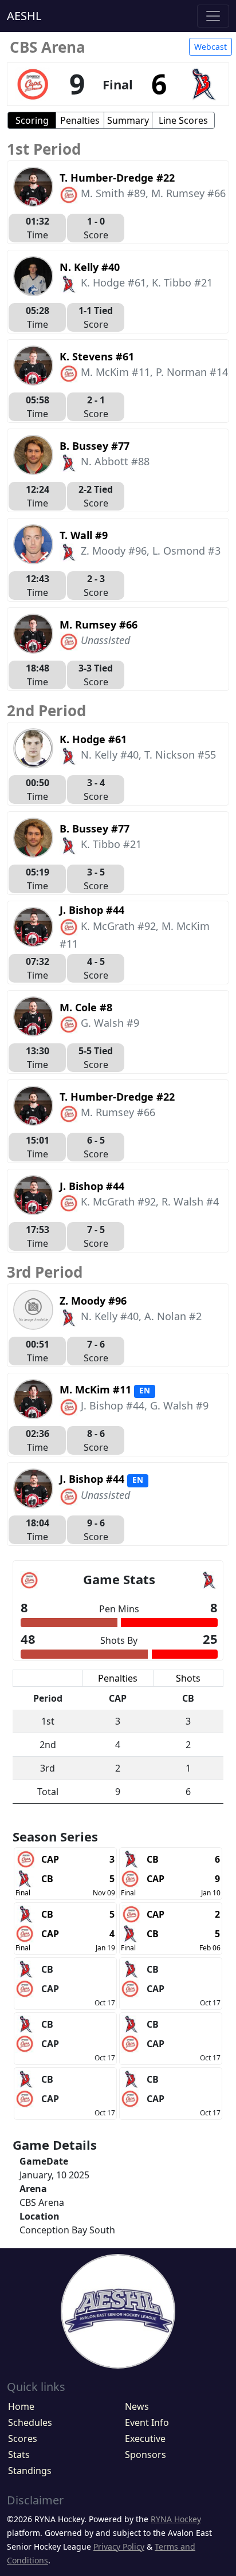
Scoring (32, 120)
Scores (23, 2438)
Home (21, 2406)
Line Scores (183, 120)
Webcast (211, 47)
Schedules (30, 2422)
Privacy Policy (119, 2546)
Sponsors (145, 2455)
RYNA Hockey (176, 2519)
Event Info (147, 2422)
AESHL (24, 16)
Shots (188, 1678)
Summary (128, 120)
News (137, 2406)
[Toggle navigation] (213, 16)
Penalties (80, 120)
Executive (145, 2438)
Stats (19, 2455)
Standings (30, 2471)
